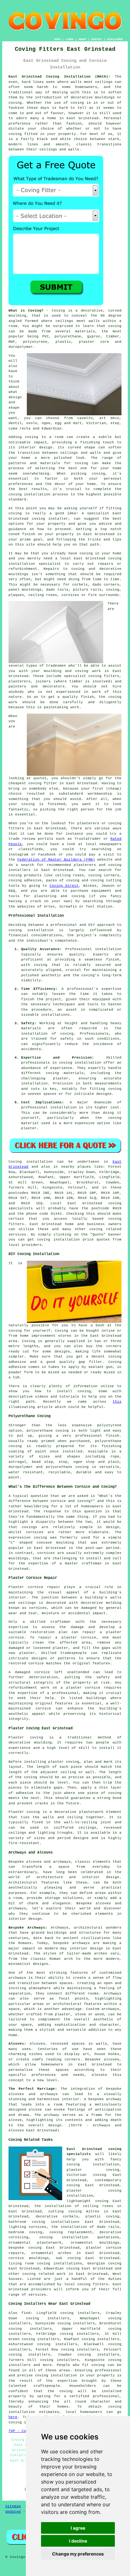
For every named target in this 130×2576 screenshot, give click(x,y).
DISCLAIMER (115, 39)
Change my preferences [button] (78, 2554)
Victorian (96, 423)
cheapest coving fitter (33, 783)
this (117, 1402)
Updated (13, 2512)
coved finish (22, 534)
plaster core (94, 342)
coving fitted (23, 134)
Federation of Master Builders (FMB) (56, 860)
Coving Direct (64, 886)
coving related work (44, 2274)
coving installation (31, 930)
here (13, 2417)
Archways (113, 1994)
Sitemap (13, 2506)
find (26, 2313)
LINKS (70, 39)
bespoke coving (25, 2248)
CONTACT (97, 39)
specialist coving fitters (92, 676)
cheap (114, 789)
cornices (70, 595)
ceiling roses (43, 595)
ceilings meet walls (77, 321)
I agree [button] (78, 2528)
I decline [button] (78, 2541)
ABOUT (83, 39)
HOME (57, 39)
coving (77, 103)
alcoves (112, 2059)
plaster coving (64, 1762)
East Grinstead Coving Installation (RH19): (59, 77)
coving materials (65, 1073)
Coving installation (31, 1162)
